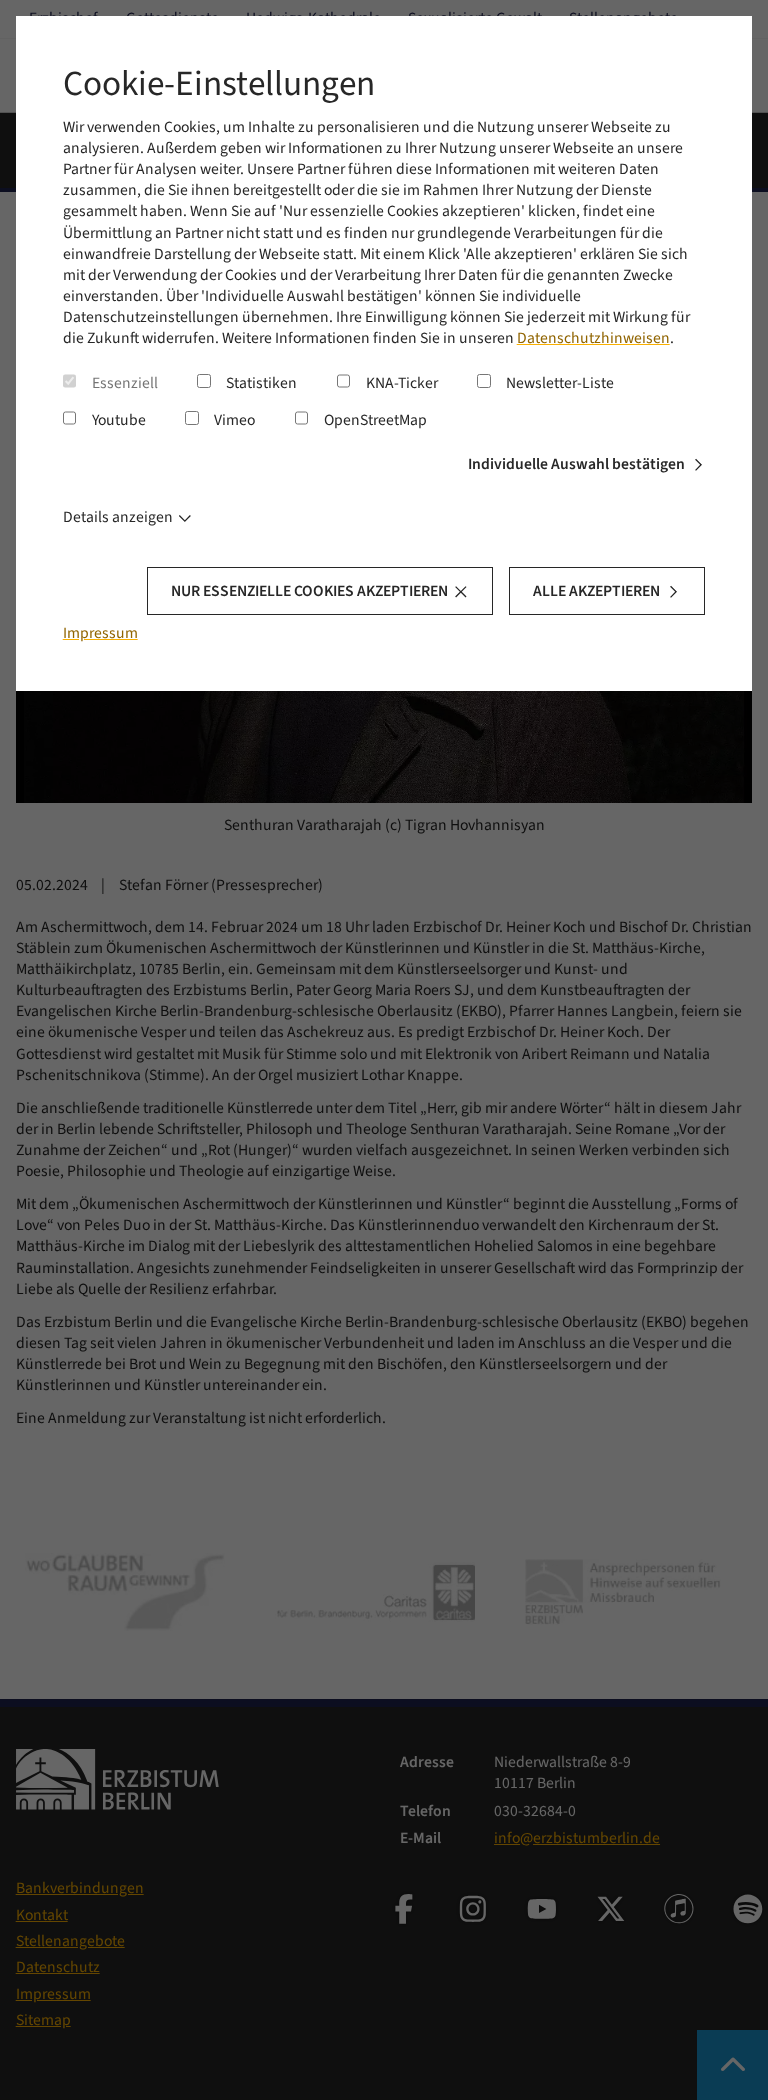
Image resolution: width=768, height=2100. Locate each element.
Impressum (100, 633)
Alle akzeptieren (596, 591)
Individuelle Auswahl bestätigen (576, 464)
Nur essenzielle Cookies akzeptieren (309, 591)
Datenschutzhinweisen (593, 338)
